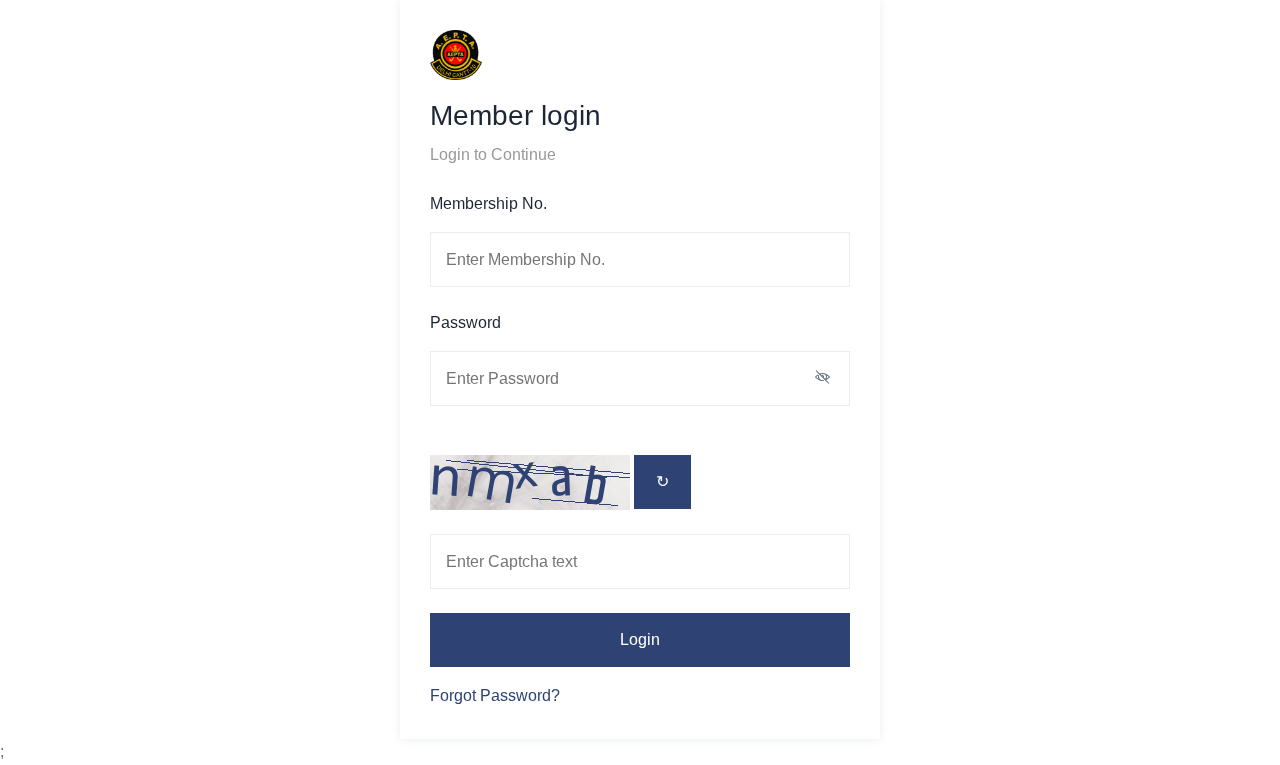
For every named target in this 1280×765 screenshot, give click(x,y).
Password (465, 322)
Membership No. (488, 203)
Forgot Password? (495, 695)
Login (640, 639)
